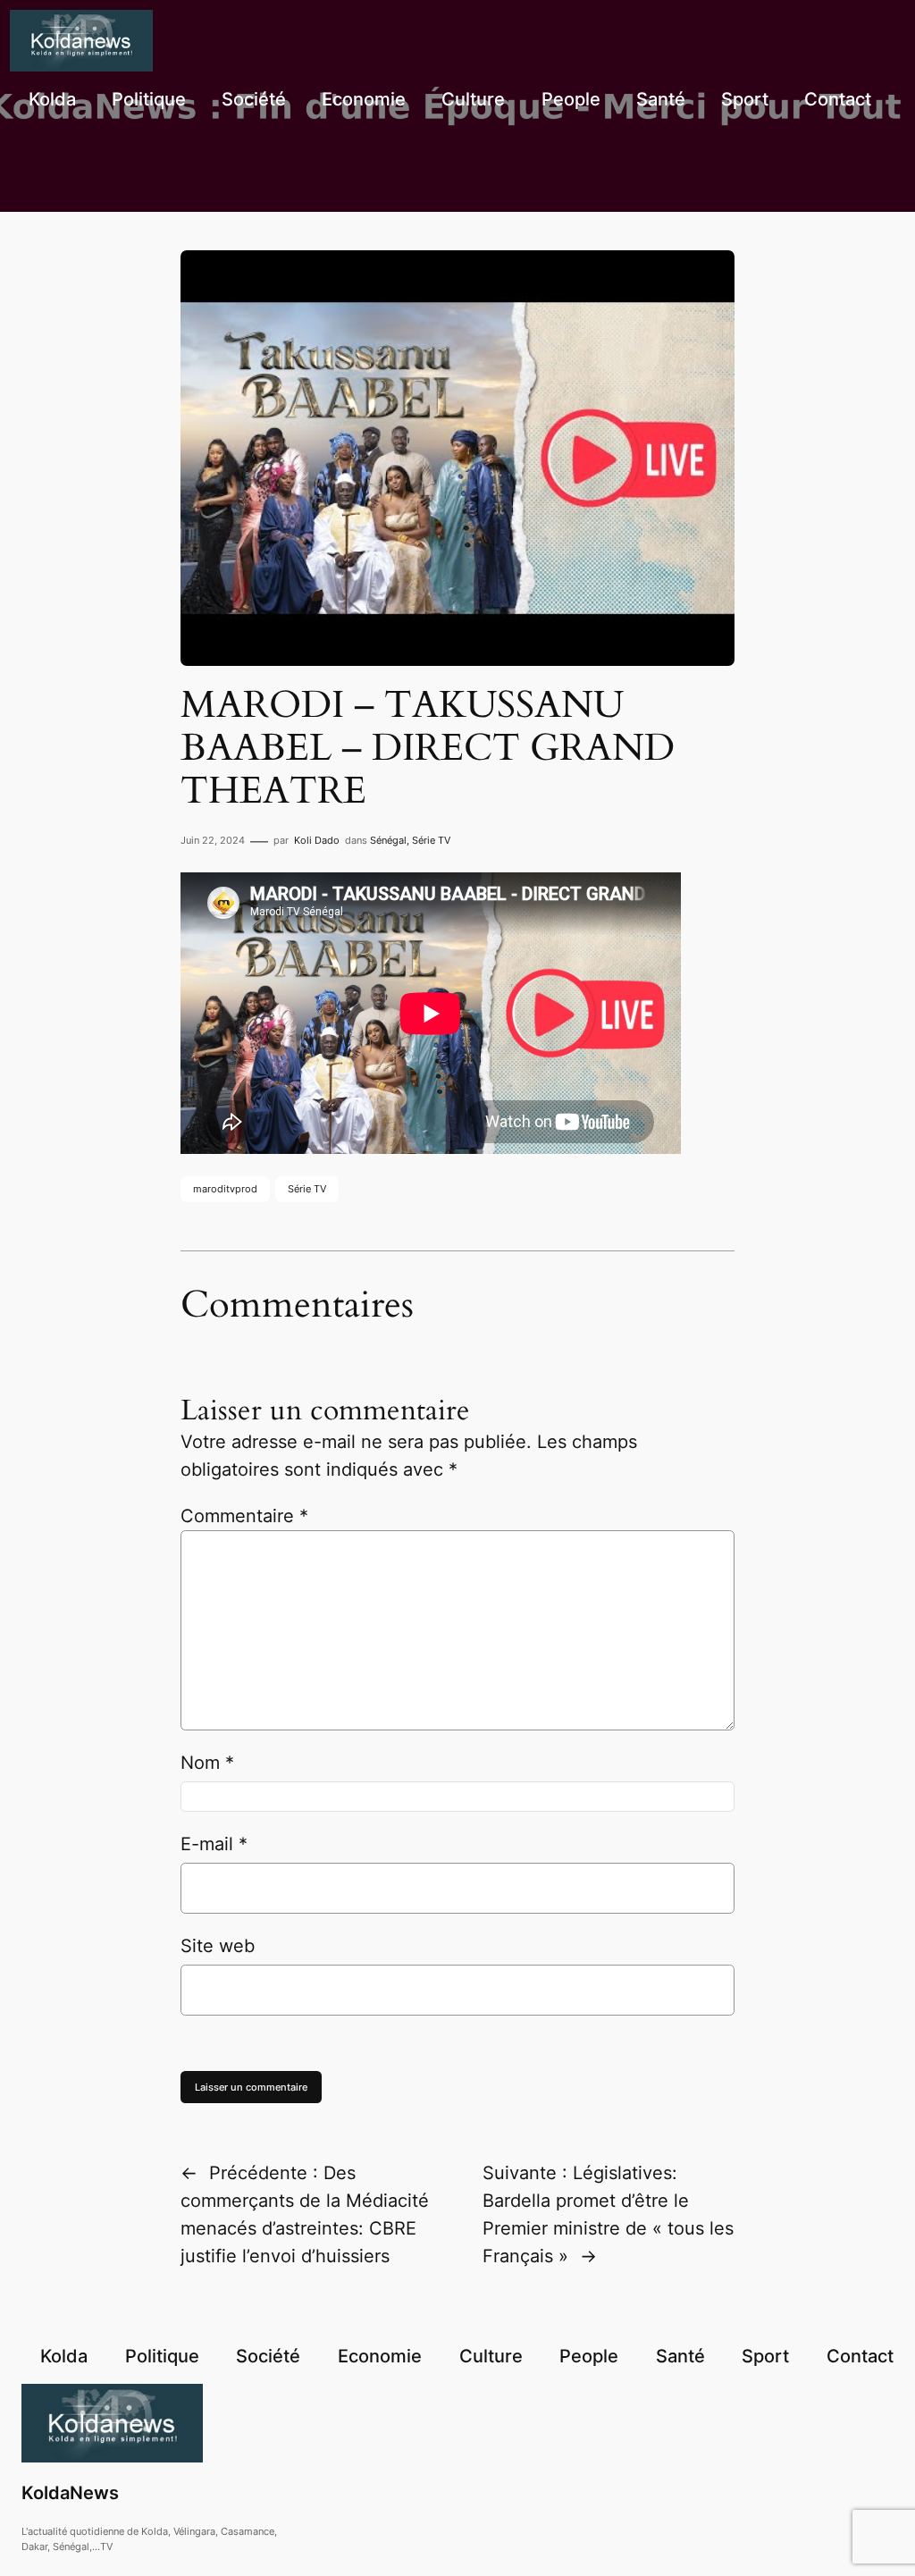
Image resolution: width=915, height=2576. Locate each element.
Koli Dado (317, 840)
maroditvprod (225, 1189)
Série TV (431, 840)
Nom (207, 1763)
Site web (218, 1946)
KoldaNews (70, 2493)
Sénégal (388, 840)
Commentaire (244, 1516)
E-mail (214, 1844)
